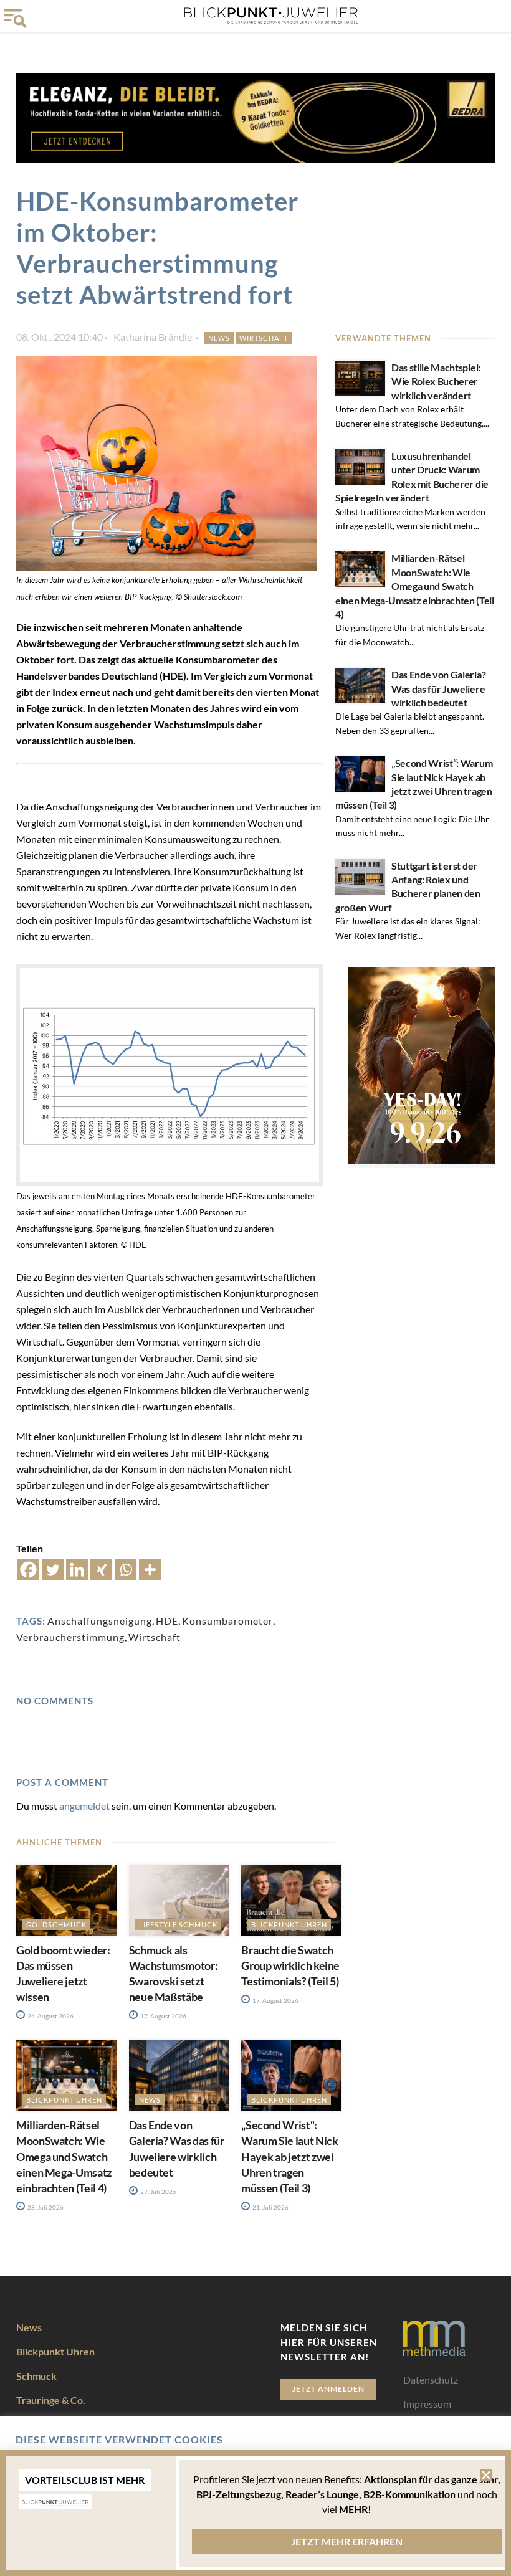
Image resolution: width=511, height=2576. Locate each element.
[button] (486, 2475)
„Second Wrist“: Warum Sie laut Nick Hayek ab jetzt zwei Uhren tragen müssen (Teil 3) (289, 2156)
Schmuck (36, 2376)
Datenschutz (431, 2379)
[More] (150, 1570)
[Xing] (101, 1570)
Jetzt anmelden (328, 2389)
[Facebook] (28, 1570)
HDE (167, 1621)
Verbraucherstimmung (70, 1637)
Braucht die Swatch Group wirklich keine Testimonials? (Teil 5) (290, 1965)
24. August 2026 (50, 2016)
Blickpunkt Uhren (289, 1925)
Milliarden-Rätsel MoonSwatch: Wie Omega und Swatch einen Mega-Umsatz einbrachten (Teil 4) (415, 586)
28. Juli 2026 (45, 2207)
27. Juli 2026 (158, 2192)
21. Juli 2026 (270, 2207)
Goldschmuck (56, 1925)
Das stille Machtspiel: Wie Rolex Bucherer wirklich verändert (436, 381)
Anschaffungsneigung (100, 1621)
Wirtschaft (264, 338)
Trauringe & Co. (51, 2400)
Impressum (427, 2404)
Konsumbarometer (227, 1621)
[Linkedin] (77, 1570)
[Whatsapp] (126, 1570)
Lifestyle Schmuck (178, 1925)
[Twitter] (53, 1570)
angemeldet (84, 1806)
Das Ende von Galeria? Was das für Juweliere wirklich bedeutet (438, 688)
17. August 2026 (163, 2016)
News (219, 338)
